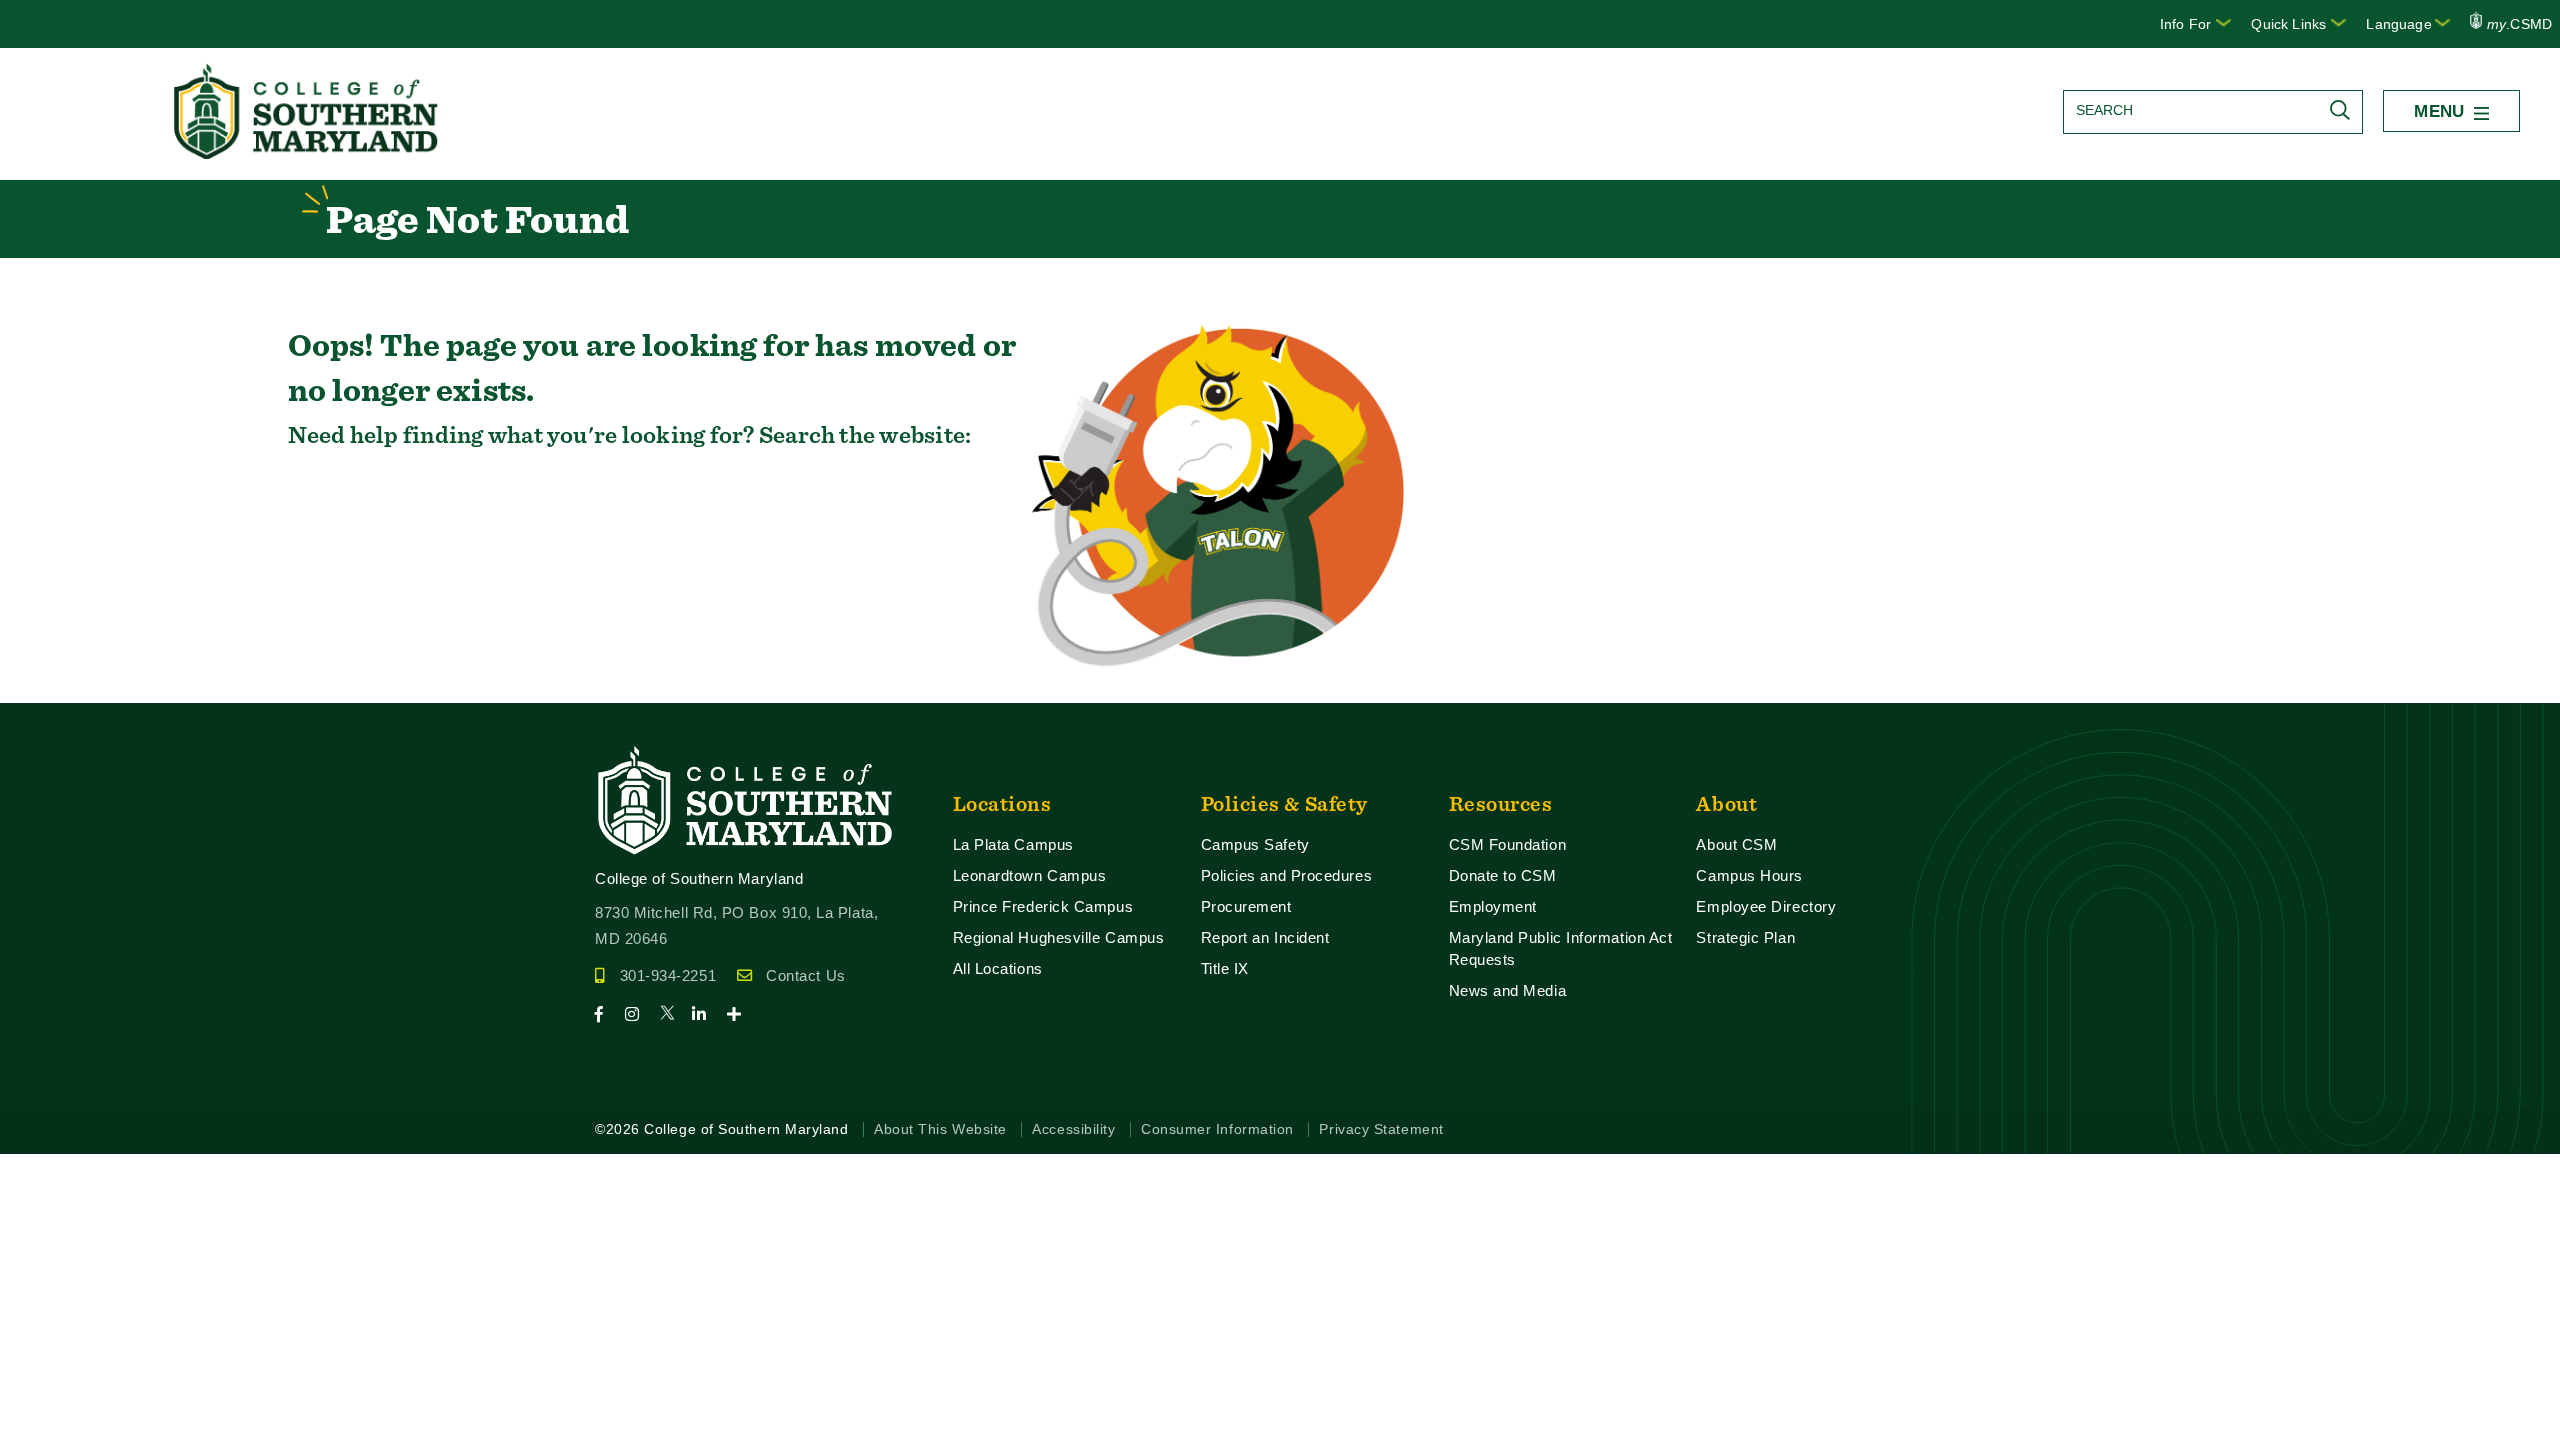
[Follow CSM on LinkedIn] (707, 1014)
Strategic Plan (1745, 937)
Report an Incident (1265, 937)
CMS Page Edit (56, 686)
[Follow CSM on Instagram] (640, 1014)
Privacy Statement (1381, 1129)
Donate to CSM (1503, 875)
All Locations (998, 968)
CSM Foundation (1508, 844)
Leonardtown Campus (1030, 875)
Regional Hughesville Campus (1059, 937)
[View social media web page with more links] (740, 1014)
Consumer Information (1217, 1129)
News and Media (1508, 990)
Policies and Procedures (1287, 875)
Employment (1493, 906)
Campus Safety (1255, 844)
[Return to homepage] (308, 153)
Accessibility (1073, 1129)
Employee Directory (1766, 906)
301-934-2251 (668, 975)
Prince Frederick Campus (1043, 906)
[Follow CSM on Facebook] (607, 1014)
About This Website (940, 1129)
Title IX (1225, 968)
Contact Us (805, 975)
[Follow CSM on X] (673, 1014)
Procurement (1246, 906)
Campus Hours (1749, 875)
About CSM (1736, 844)
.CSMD (2519, 24)
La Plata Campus (1013, 844)
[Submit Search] (2345, 110)
